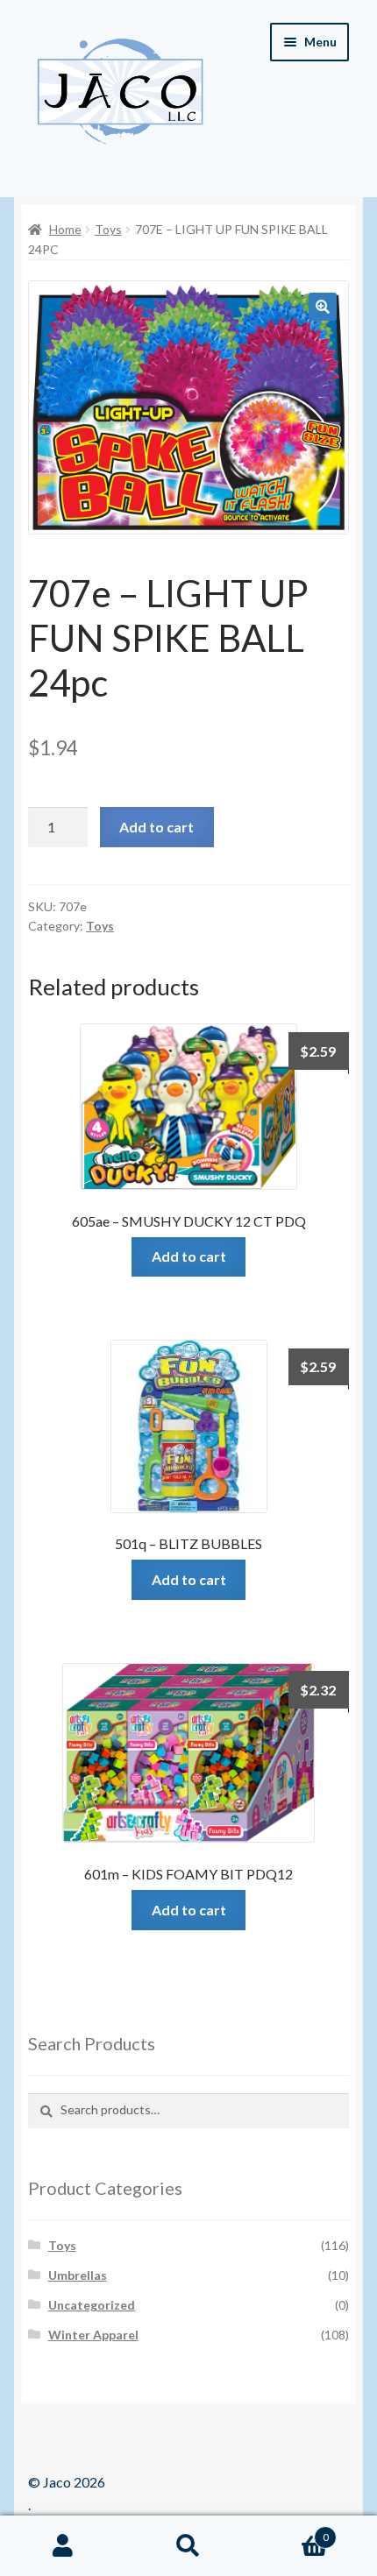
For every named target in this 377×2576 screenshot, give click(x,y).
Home (65, 229)
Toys (108, 229)
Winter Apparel (93, 2335)
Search (188, 2546)
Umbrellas (78, 2275)
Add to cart (156, 827)
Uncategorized (92, 2305)
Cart (290, 2531)
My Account (63, 2546)
